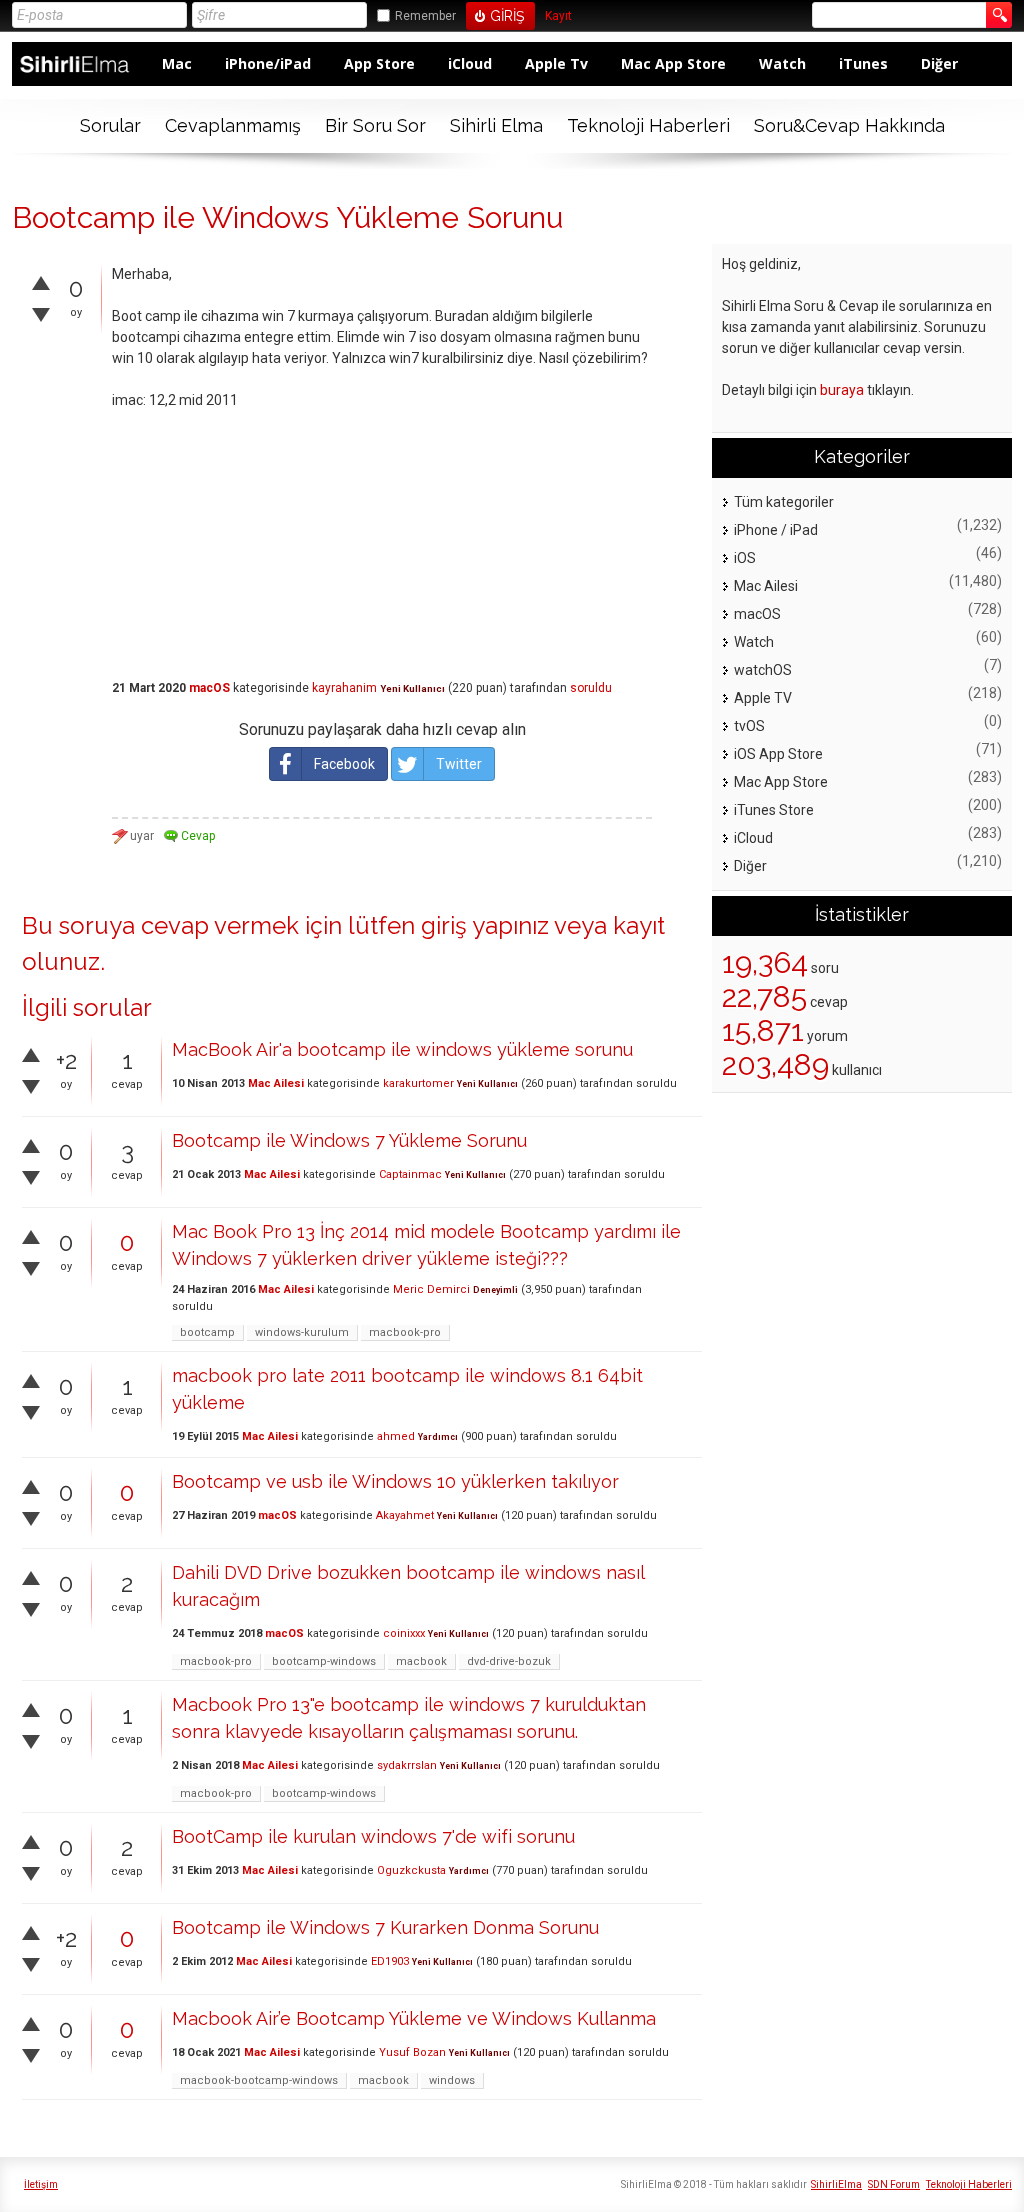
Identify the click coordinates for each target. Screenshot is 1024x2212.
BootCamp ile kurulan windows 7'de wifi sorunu (373, 1836)
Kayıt (558, 16)
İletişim (41, 2184)
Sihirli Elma (496, 125)
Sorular (110, 125)
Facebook (344, 764)
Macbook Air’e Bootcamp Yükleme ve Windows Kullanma (414, 2018)
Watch (782, 63)
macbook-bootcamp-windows (259, 2080)
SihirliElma (836, 2184)
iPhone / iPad (776, 530)
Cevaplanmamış (233, 125)
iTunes (863, 63)
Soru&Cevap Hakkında (849, 125)
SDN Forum (894, 2184)
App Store (379, 63)
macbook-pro (405, 1332)
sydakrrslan (407, 1765)
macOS (209, 688)
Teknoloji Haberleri (648, 125)
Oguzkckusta (411, 1870)
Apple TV (763, 698)
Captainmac (410, 1174)
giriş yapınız (485, 925)
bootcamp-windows (324, 1661)
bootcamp (207, 1332)
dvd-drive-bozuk (509, 1661)
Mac (177, 63)
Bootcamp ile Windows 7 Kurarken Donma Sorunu (385, 1927)
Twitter (459, 764)
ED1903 (390, 1961)
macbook (421, 1661)
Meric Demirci (431, 1289)
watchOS (763, 670)
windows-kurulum (302, 1332)
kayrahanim (344, 688)
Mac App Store (673, 63)
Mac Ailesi (276, 1083)
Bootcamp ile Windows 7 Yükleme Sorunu (349, 1140)
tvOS (749, 726)
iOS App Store (778, 754)
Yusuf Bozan (412, 2052)
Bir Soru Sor (375, 125)
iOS (745, 558)
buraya (842, 390)
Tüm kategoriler (784, 502)
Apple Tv (556, 63)
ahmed (396, 1436)
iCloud (470, 63)
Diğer (939, 63)
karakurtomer (418, 1083)
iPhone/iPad (268, 63)
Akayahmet (405, 1515)
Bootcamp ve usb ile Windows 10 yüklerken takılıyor (395, 1481)
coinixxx (404, 1633)
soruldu (591, 688)
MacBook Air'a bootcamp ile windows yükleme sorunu (402, 1049)
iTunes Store (774, 810)
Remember (425, 16)
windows (452, 2080)
